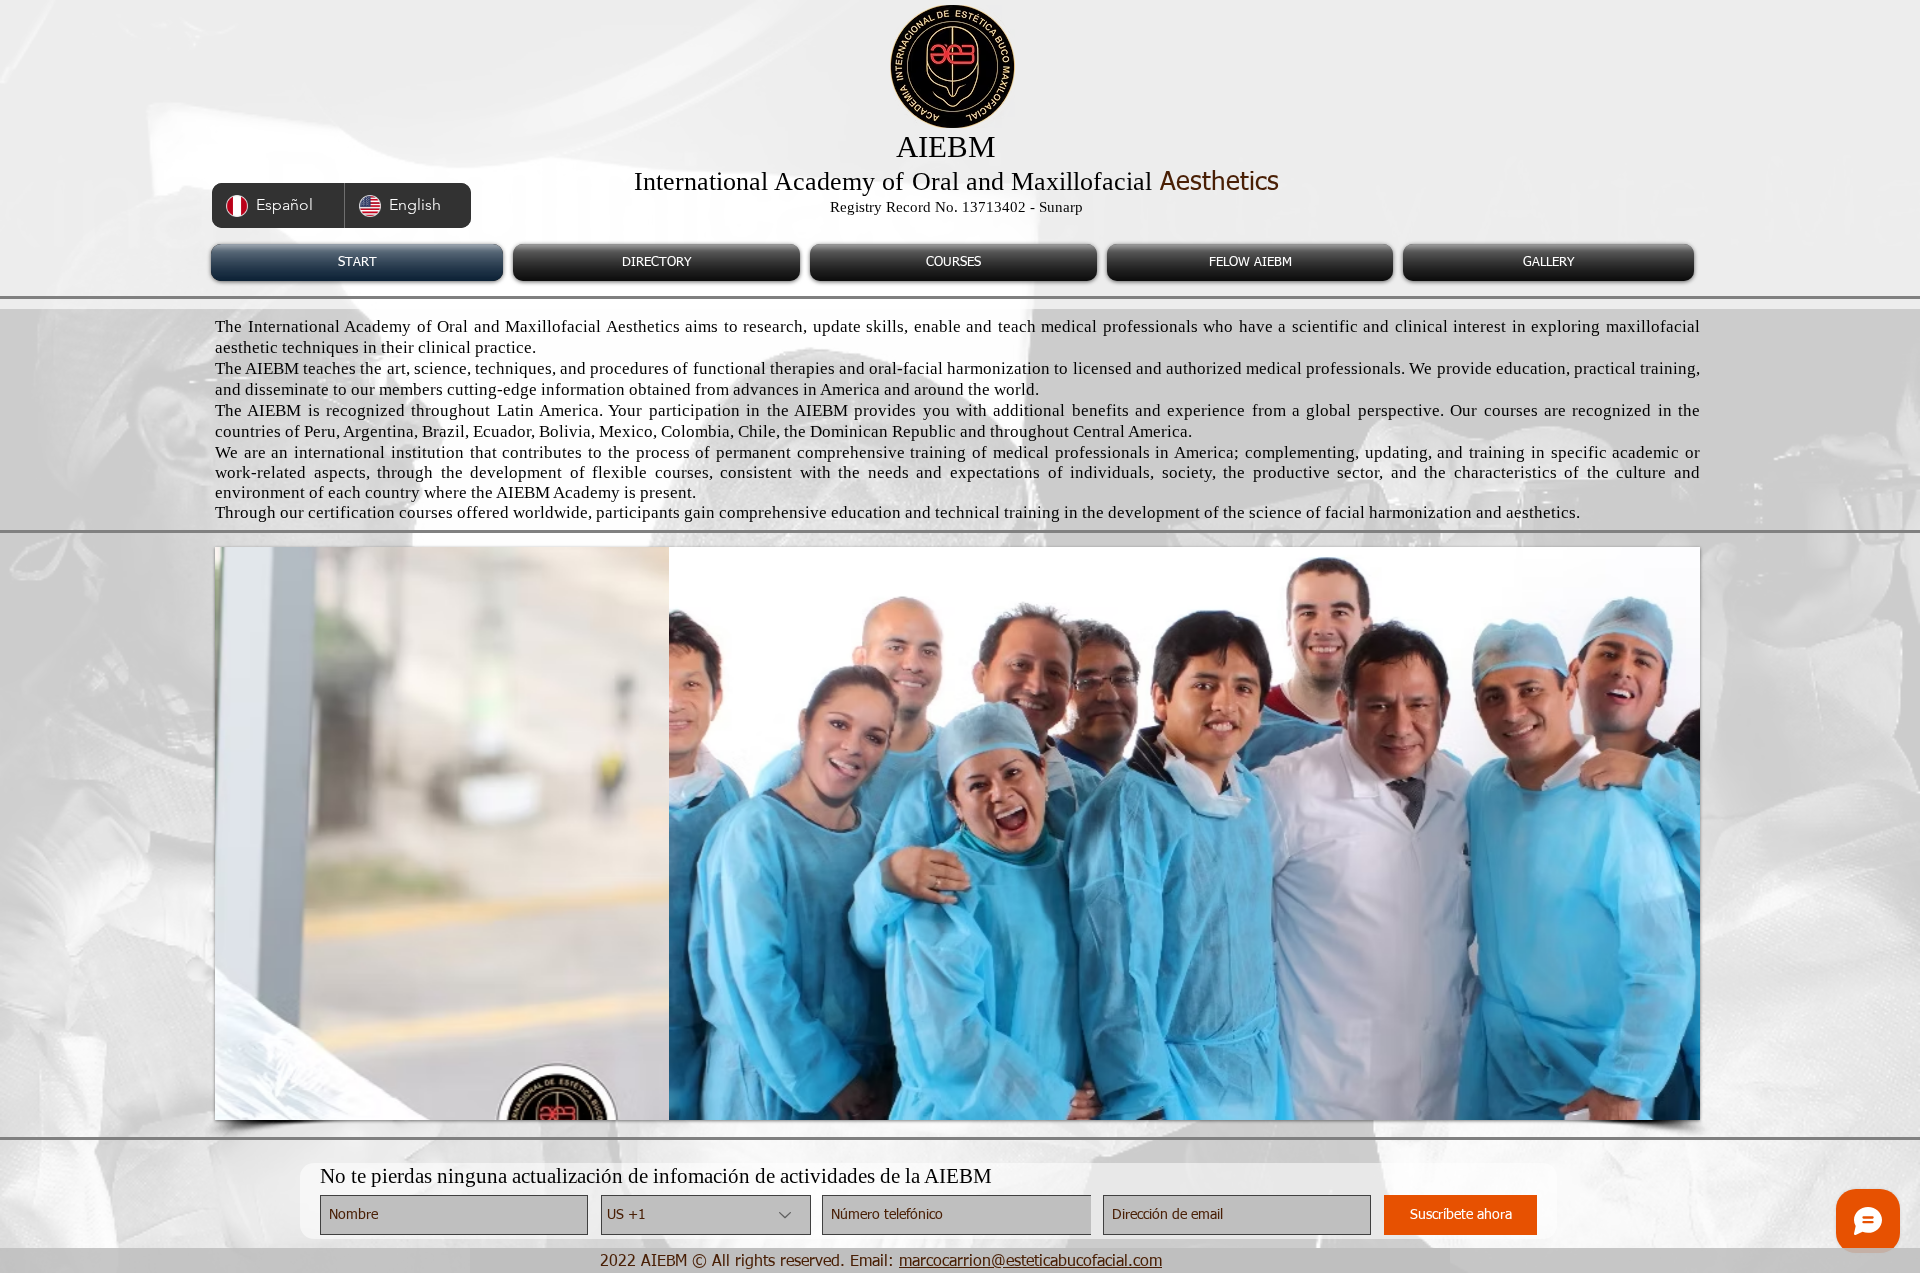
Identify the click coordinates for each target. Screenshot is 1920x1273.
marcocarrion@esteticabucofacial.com (1030, 1262)
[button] (922, 833)
